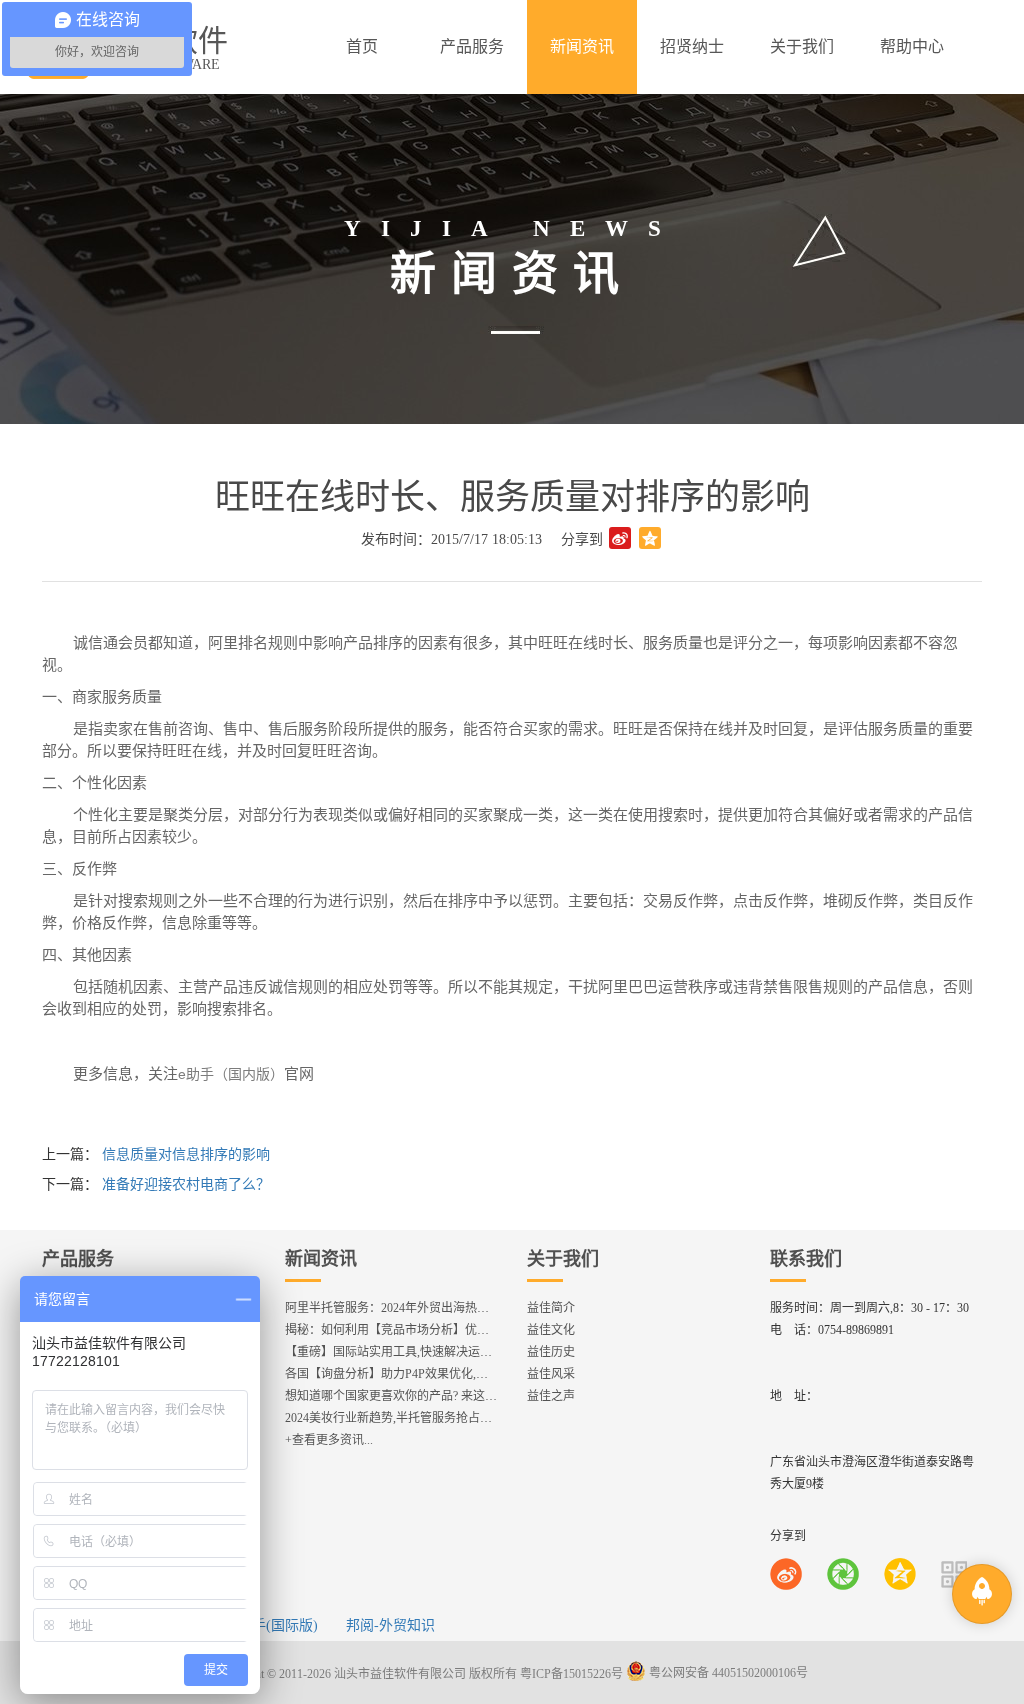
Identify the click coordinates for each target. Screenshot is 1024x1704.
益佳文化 (551, 1330)
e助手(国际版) (275, 1625)
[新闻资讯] (582, 47)
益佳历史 (551, 1352)
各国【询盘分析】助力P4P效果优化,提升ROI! (405, 1374)
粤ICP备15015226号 (571, 1673)
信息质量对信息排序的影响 (186, 1154)
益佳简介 (551, 1308)
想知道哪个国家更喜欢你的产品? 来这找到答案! (411, 1396)
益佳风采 (551, 1374)
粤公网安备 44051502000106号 (727, 1673)
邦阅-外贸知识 (390, 1625)
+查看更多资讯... (329, 1440)
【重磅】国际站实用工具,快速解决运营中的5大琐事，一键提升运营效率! (477, 1352)
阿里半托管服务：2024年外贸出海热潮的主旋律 (411, 1308)
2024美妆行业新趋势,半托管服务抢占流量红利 (406, 1418)
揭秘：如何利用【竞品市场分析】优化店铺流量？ (417, 1330)
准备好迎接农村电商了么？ (186, 1184)
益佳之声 (551, 1396)
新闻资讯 (321, 1259)
